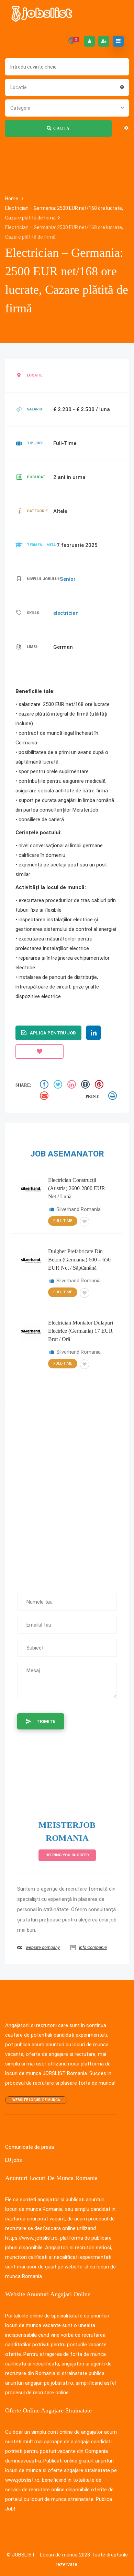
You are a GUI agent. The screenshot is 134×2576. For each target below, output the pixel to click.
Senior (68, 579)
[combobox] (67, 87)
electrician (66, 613)
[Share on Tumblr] (86, 1085)
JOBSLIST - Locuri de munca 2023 (51, 2555)
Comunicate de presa (30, 2147)
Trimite (46, 1721)
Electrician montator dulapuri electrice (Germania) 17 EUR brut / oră (81, 1331)
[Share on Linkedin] (72, 1085)
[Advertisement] (67, 1495)
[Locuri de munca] (42, 14)
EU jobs (14, 2160)
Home (12, 199)
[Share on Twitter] (59, 1085)
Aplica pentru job (53, 1033)
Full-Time (63, 1221)
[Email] (45, 1097)
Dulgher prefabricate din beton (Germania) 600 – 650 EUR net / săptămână (79, 1260)
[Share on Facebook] (45, 1085)
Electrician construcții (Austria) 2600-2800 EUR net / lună (77, 1188)
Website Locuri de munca (36, 2100)
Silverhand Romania (79, 1209)
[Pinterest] (100, 1085)
